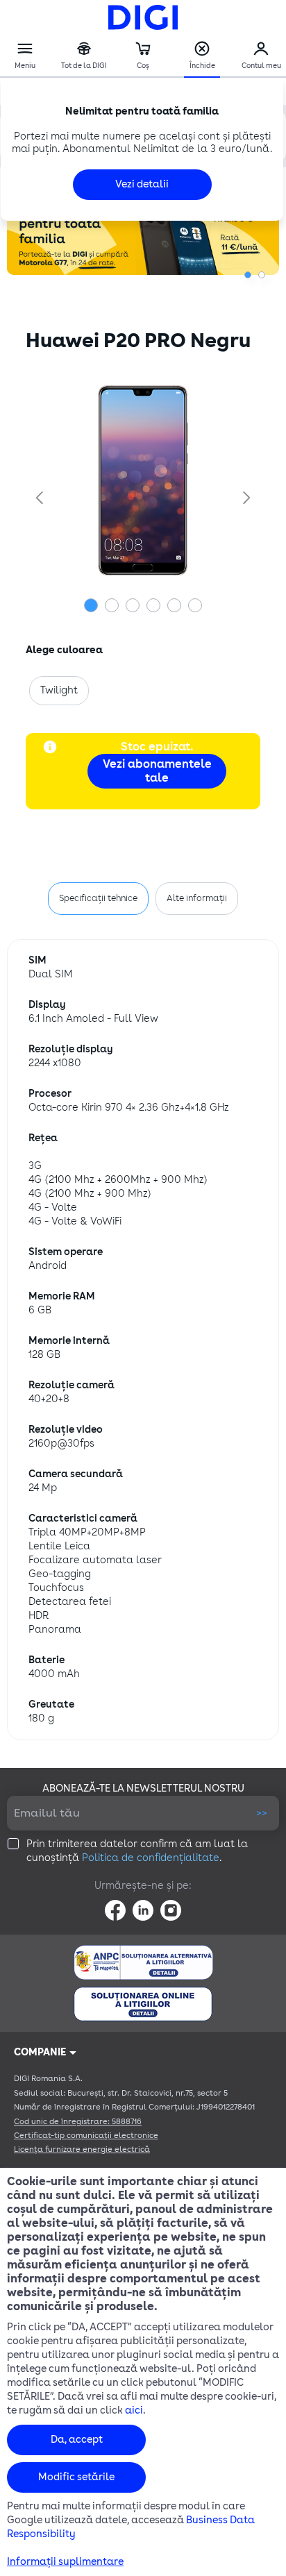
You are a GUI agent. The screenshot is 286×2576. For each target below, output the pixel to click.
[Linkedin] (143, 1910)
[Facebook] (115, 1910)
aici (134, 2410)
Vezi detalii (142, 184)
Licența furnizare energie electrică (82, 2149)
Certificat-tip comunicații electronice (86, 2136)
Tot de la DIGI (84, 56)
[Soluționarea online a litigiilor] (143, 2004)
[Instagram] (171, 1910)
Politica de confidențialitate (151, 1858)
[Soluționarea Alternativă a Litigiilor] (143, 1962)
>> (262, 1813)
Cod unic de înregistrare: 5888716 (78, 2122)
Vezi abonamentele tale (157, 771)
